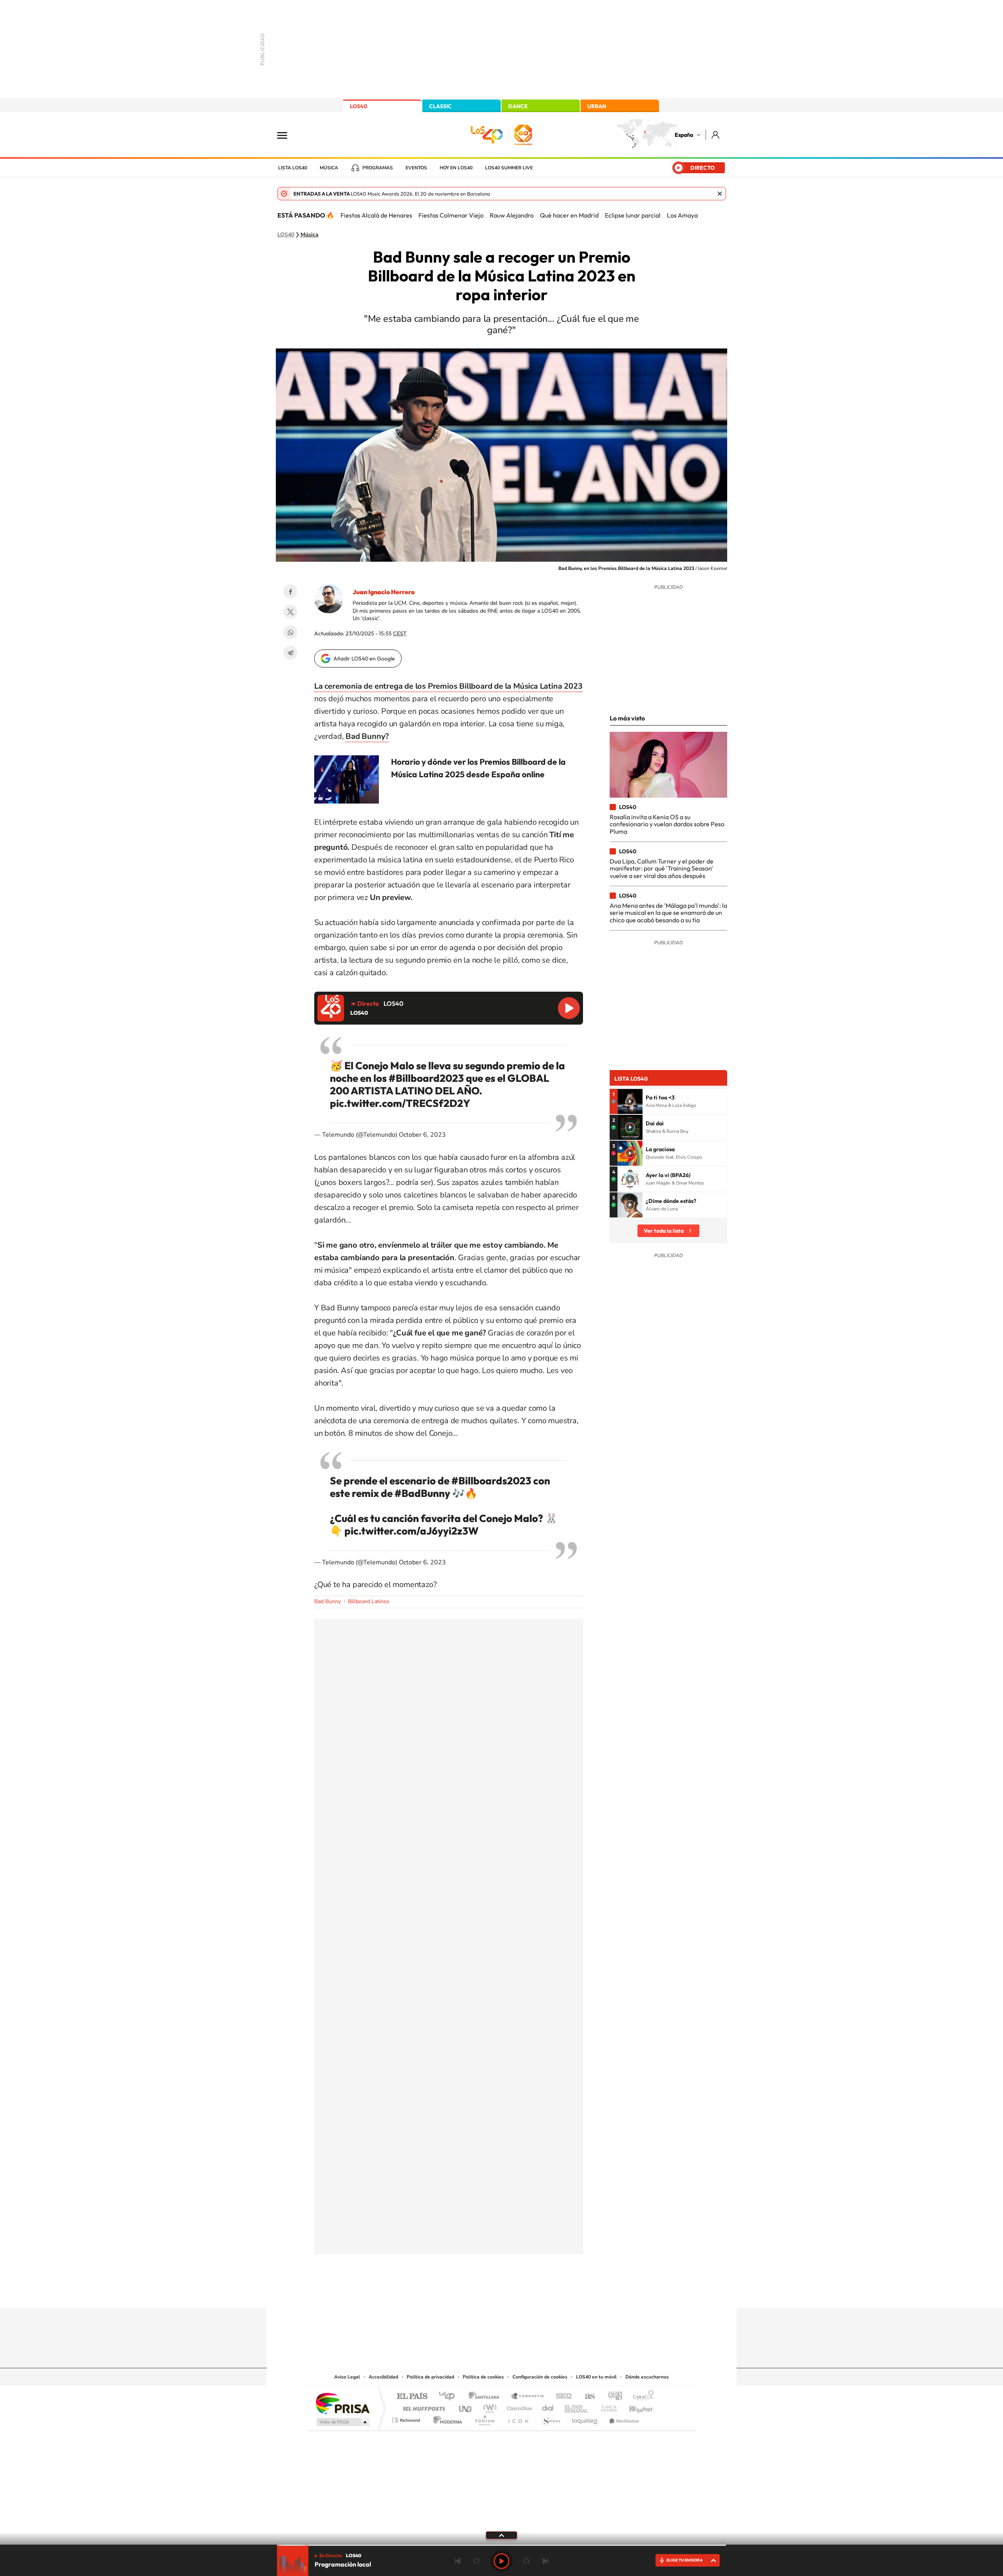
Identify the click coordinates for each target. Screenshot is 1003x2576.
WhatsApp (290, 632)
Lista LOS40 (293, 168)
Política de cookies (483, 2377)
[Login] (716, 135)
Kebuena (634, 2406)
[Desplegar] (501, 2535)
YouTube (486, 2293)
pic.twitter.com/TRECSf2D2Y (400, 1103)
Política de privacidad (430, 2377)
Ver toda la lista (664, 1231)
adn (612, 2397)
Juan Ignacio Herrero (384, 592)
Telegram (290, 653)
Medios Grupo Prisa (342, 2422)
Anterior (458, 2561)
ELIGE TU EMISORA (684, 2560)
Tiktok (470, 2293)
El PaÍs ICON (518, 2418)
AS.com (586, 2397)
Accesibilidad (383, 2377)
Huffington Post (422, 2406)
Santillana (486, 2397)
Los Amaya (682, 215)
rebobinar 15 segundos (476, 2561)
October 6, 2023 (422, 1135)
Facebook (290, 591)
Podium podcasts (484, 2418)
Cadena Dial (548, 2406)
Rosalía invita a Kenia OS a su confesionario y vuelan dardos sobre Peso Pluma (667, 824)
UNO (466, 2406)
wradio (488, 2406)
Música (329, 168)
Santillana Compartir (528, 2397)
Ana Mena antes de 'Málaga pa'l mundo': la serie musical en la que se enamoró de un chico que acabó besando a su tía (668, 913)
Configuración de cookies (540, 2377)
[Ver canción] (630, 1101)
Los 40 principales (450, 2397)
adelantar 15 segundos (527, 2561)
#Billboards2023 (491, 1481)
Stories (549, 2293)
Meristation (623, 2418)
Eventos (416, 168)
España (684, 135)
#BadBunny (422, 1493)
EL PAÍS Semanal (577, 2406)
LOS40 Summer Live (509, 168)
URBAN (597, 106)
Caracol (641, 2397)
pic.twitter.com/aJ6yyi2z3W (411, 1531)
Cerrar (720, 194)
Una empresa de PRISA (342, 2403)
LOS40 (358, 106)
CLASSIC (440, 106)
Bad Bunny (328, 1601)
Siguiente (545, 2561)
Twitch (533, 2293)
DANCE (518, 106)
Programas (378, 168)
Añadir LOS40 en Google (364, 659)
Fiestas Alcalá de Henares (376, 215)
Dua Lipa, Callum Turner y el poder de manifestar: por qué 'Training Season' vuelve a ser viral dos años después (662, 868)
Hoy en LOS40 (456, 168)
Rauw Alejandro (512, 215)
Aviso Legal (347, 2377)
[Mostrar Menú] (287, 135)
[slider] (501, 2545)
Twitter (290, 612)
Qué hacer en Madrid (569, 215)
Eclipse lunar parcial (633, 215)
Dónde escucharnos (647, 2377)
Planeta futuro (606, 2406)
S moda (551, 2418)
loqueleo (585, 2418)
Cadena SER (561, 2397)
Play (501, 2561)
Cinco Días (518, 2406)
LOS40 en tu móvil (596, 2377)
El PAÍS (412, 2397)
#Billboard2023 (426, 1078)
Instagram (454, 2293)
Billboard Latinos (369, 1601)
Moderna (446, 2418)
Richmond (407, 2418)
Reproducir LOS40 (569, 1008)
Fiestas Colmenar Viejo (451, 215)
